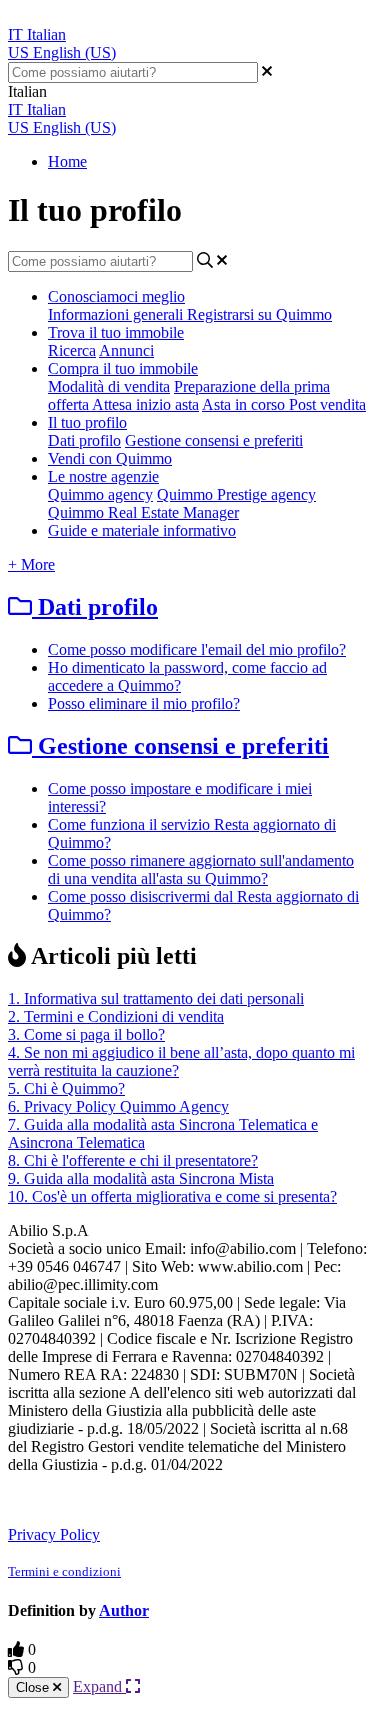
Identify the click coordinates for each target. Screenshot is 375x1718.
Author (124, 1610)
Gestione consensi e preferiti (214, 440)
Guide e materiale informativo (142, 530)
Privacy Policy (54, 1534)
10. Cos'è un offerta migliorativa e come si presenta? (172, 1196)
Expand (99, 1686)
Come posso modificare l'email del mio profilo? (197, 649)
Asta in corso (245, 404)
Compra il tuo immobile (123, 368)
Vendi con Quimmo (110, 458)
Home (67, 161)
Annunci (126, 350)
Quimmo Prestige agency (236, 494)
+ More (31, 564)
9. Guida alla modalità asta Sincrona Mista (141, 1178)
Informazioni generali (117, 314)
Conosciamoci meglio (116, 296)
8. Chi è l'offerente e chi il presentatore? (133, 1160)
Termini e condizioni (64, 1571)
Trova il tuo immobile (116, 332)
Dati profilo (84, 440)
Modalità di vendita (109, 386)
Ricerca (72, 350)
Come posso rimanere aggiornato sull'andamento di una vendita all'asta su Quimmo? (201, 869)
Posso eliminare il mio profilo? (144, 703)
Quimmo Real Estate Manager (143, 512)
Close (34, 1687)
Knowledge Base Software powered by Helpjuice (172, 1498)
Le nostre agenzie (103, 476)
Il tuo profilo (87, 422)
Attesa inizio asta (145, 404)
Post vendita (327, 404)
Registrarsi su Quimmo (259, 314)
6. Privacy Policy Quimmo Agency (118, 1106)
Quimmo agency (100, 494)
